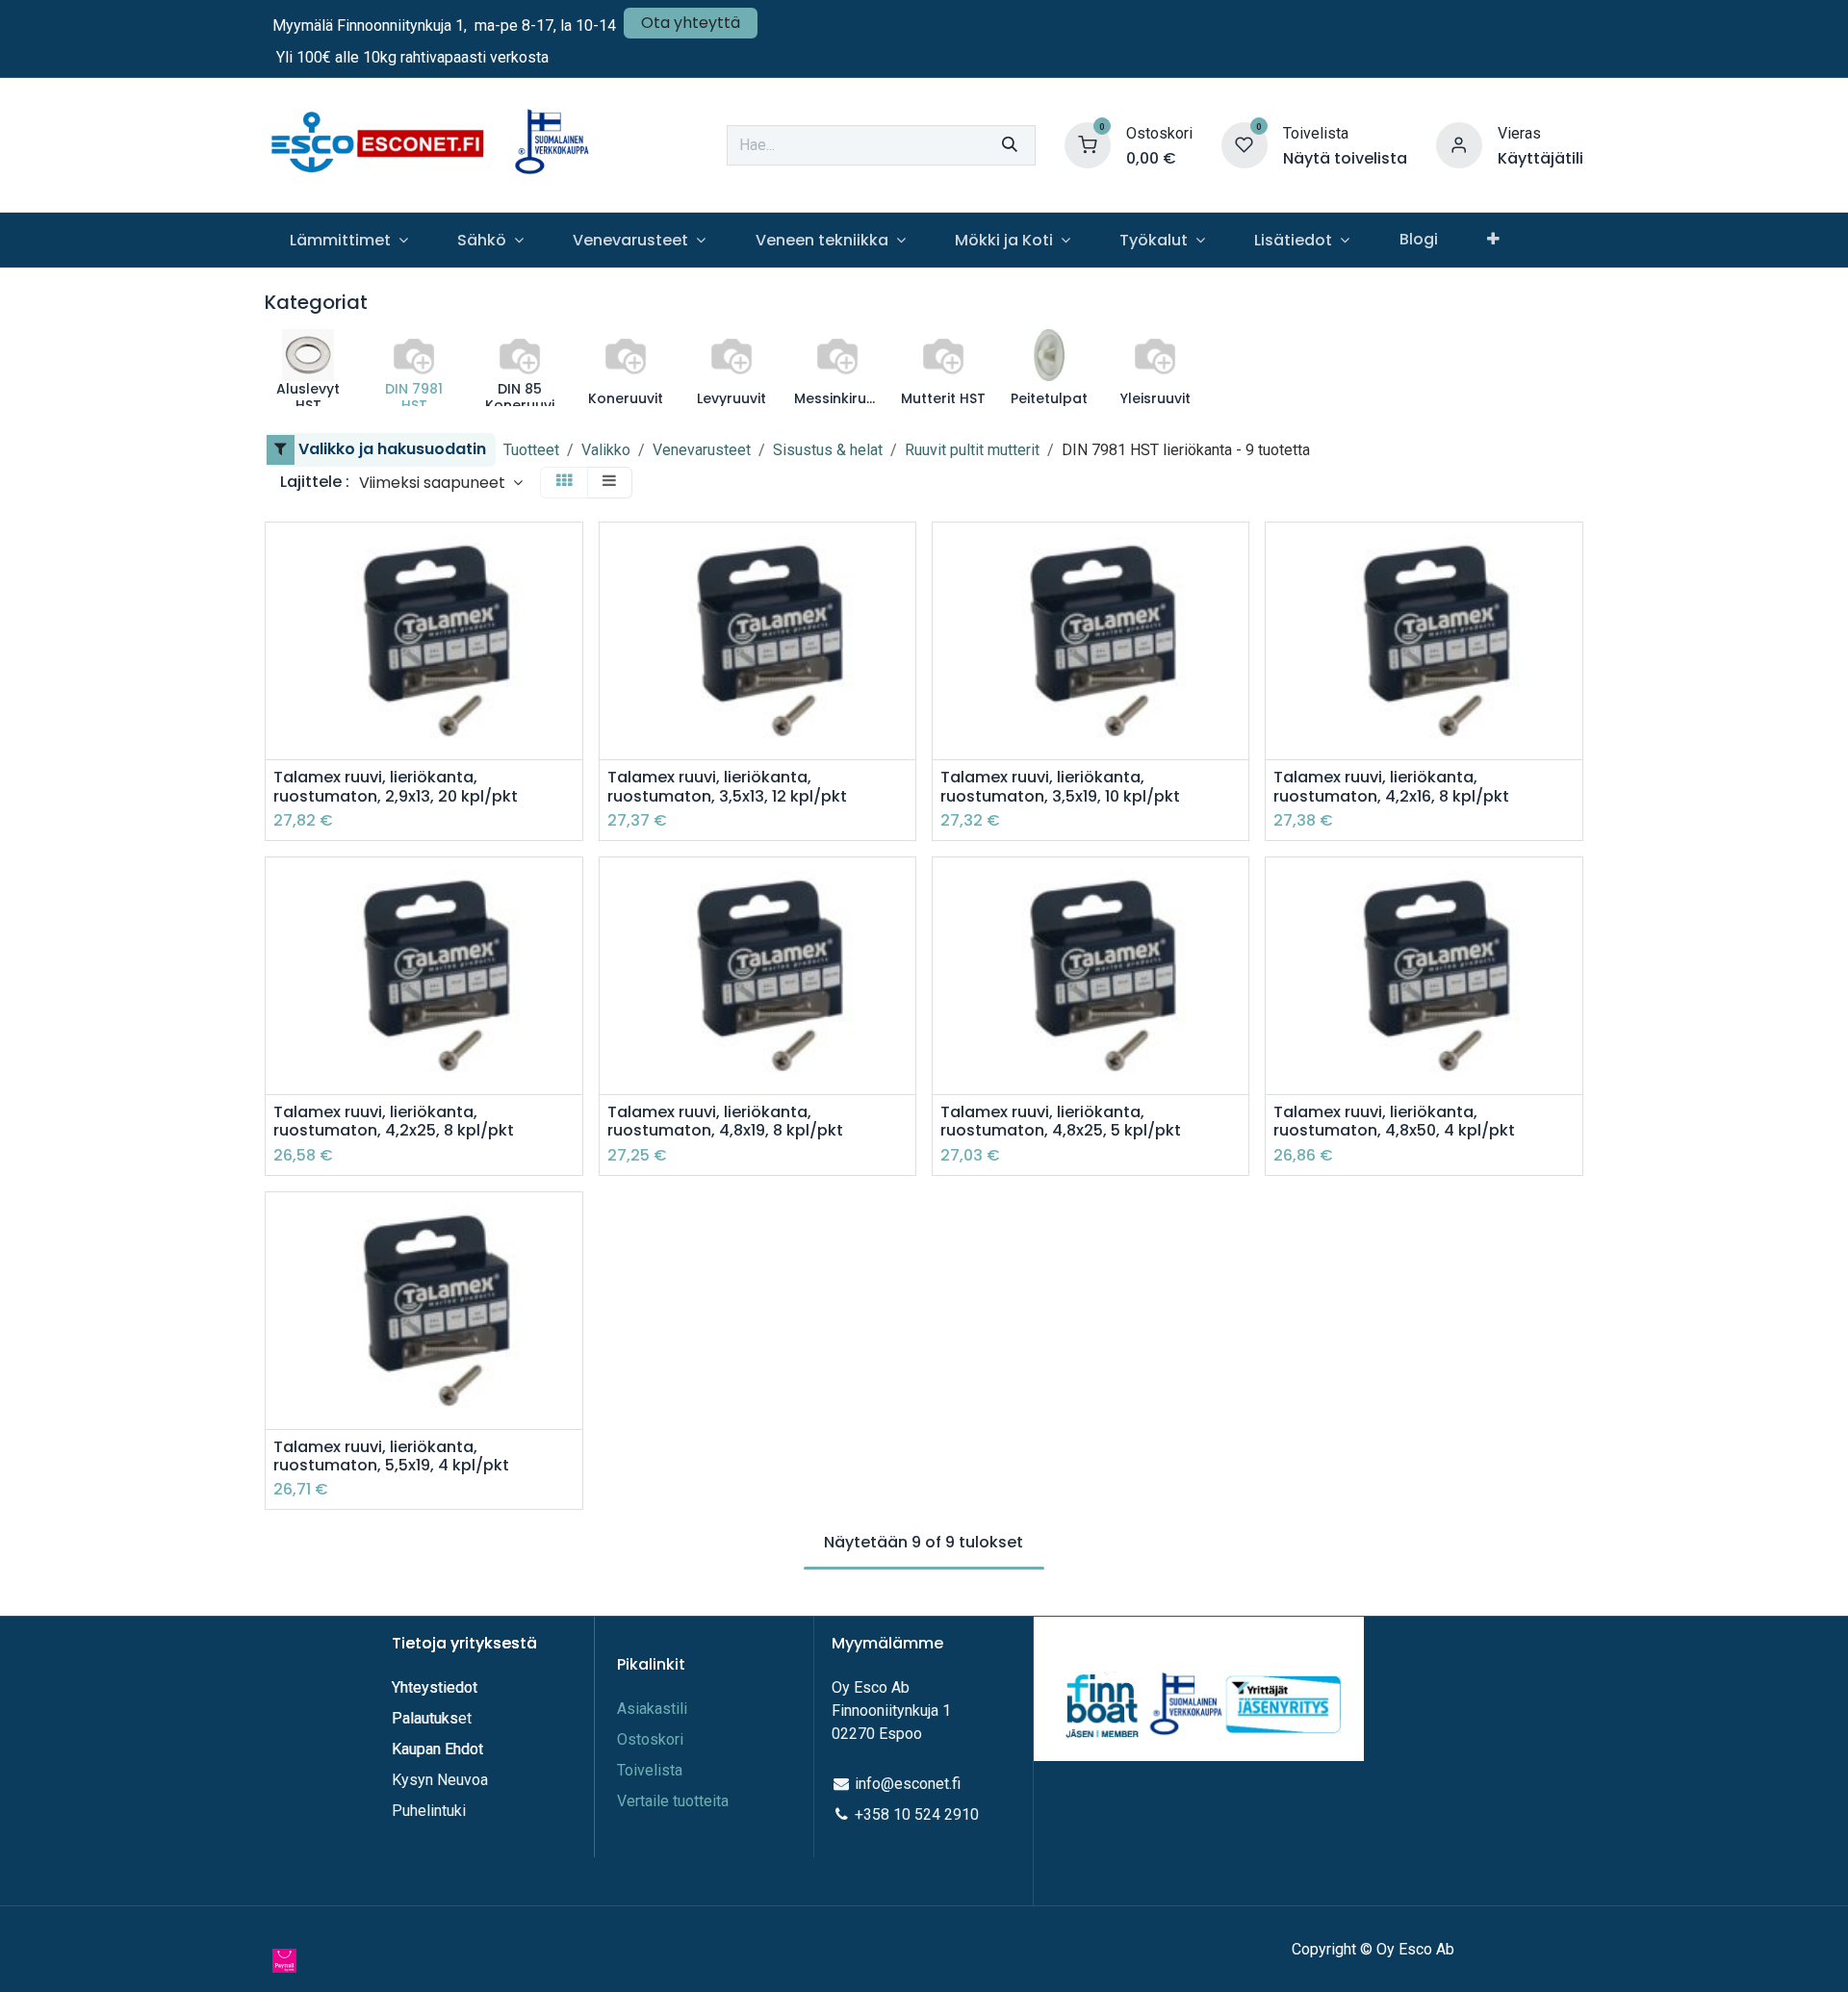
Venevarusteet (702, 450)
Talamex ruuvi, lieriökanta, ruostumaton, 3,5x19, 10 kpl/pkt (1060, 786)
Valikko (606, 450)
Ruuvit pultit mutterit (972, 450)
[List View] (609, 483)
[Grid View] (564, 483)
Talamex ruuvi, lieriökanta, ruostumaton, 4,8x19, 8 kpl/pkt (725, 1121)
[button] (441, 483)
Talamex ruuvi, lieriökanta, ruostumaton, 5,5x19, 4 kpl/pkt (391, 1456)
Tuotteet (531, 450)
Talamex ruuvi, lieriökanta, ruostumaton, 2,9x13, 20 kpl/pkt (396, 786)
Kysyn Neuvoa (440, 1780)
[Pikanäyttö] (570, 554)
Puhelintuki (429, 1811)
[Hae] (1010, 145)
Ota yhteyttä (691, 23)
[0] (1088, 144)
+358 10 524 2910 (917, 1814)
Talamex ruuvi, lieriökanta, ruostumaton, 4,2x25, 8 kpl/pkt (394, 1121)
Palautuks (425, 1718)
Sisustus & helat (828, 450)
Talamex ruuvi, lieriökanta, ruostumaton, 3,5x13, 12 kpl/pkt (727, 786)
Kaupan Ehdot (437, 1749)
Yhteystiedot (436, 1687)
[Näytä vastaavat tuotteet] (570, 684)
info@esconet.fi (908, 1784)
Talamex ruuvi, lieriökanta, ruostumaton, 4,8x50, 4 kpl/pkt (1394, 1121)
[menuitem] (348, 240)
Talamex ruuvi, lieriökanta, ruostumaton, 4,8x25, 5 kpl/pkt (1061, 1121)
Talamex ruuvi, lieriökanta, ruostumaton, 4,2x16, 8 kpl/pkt (1391, 786)
